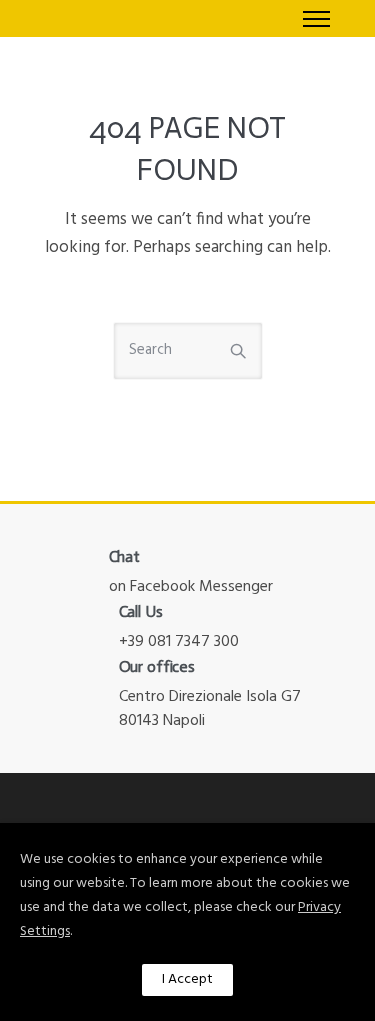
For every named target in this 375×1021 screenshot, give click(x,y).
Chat (125, 556)
